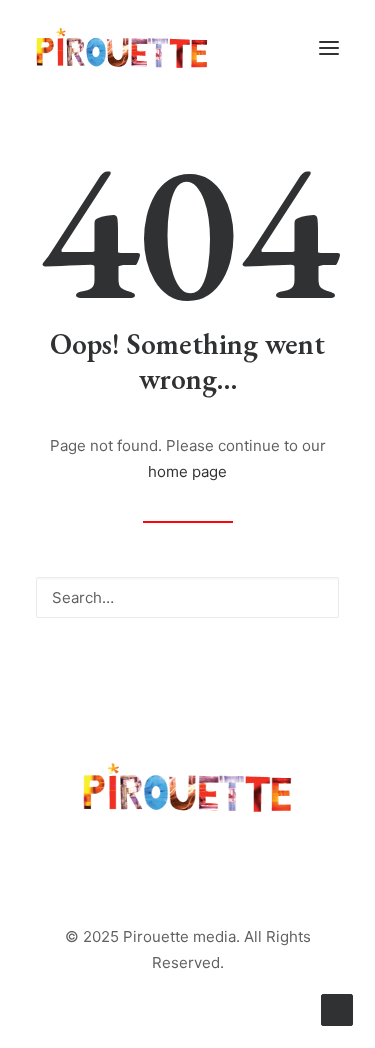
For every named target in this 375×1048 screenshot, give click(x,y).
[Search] (187, 597)
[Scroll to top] (337, 1008)
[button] (329, 48)
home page (187, 471)
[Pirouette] (122, 48)
